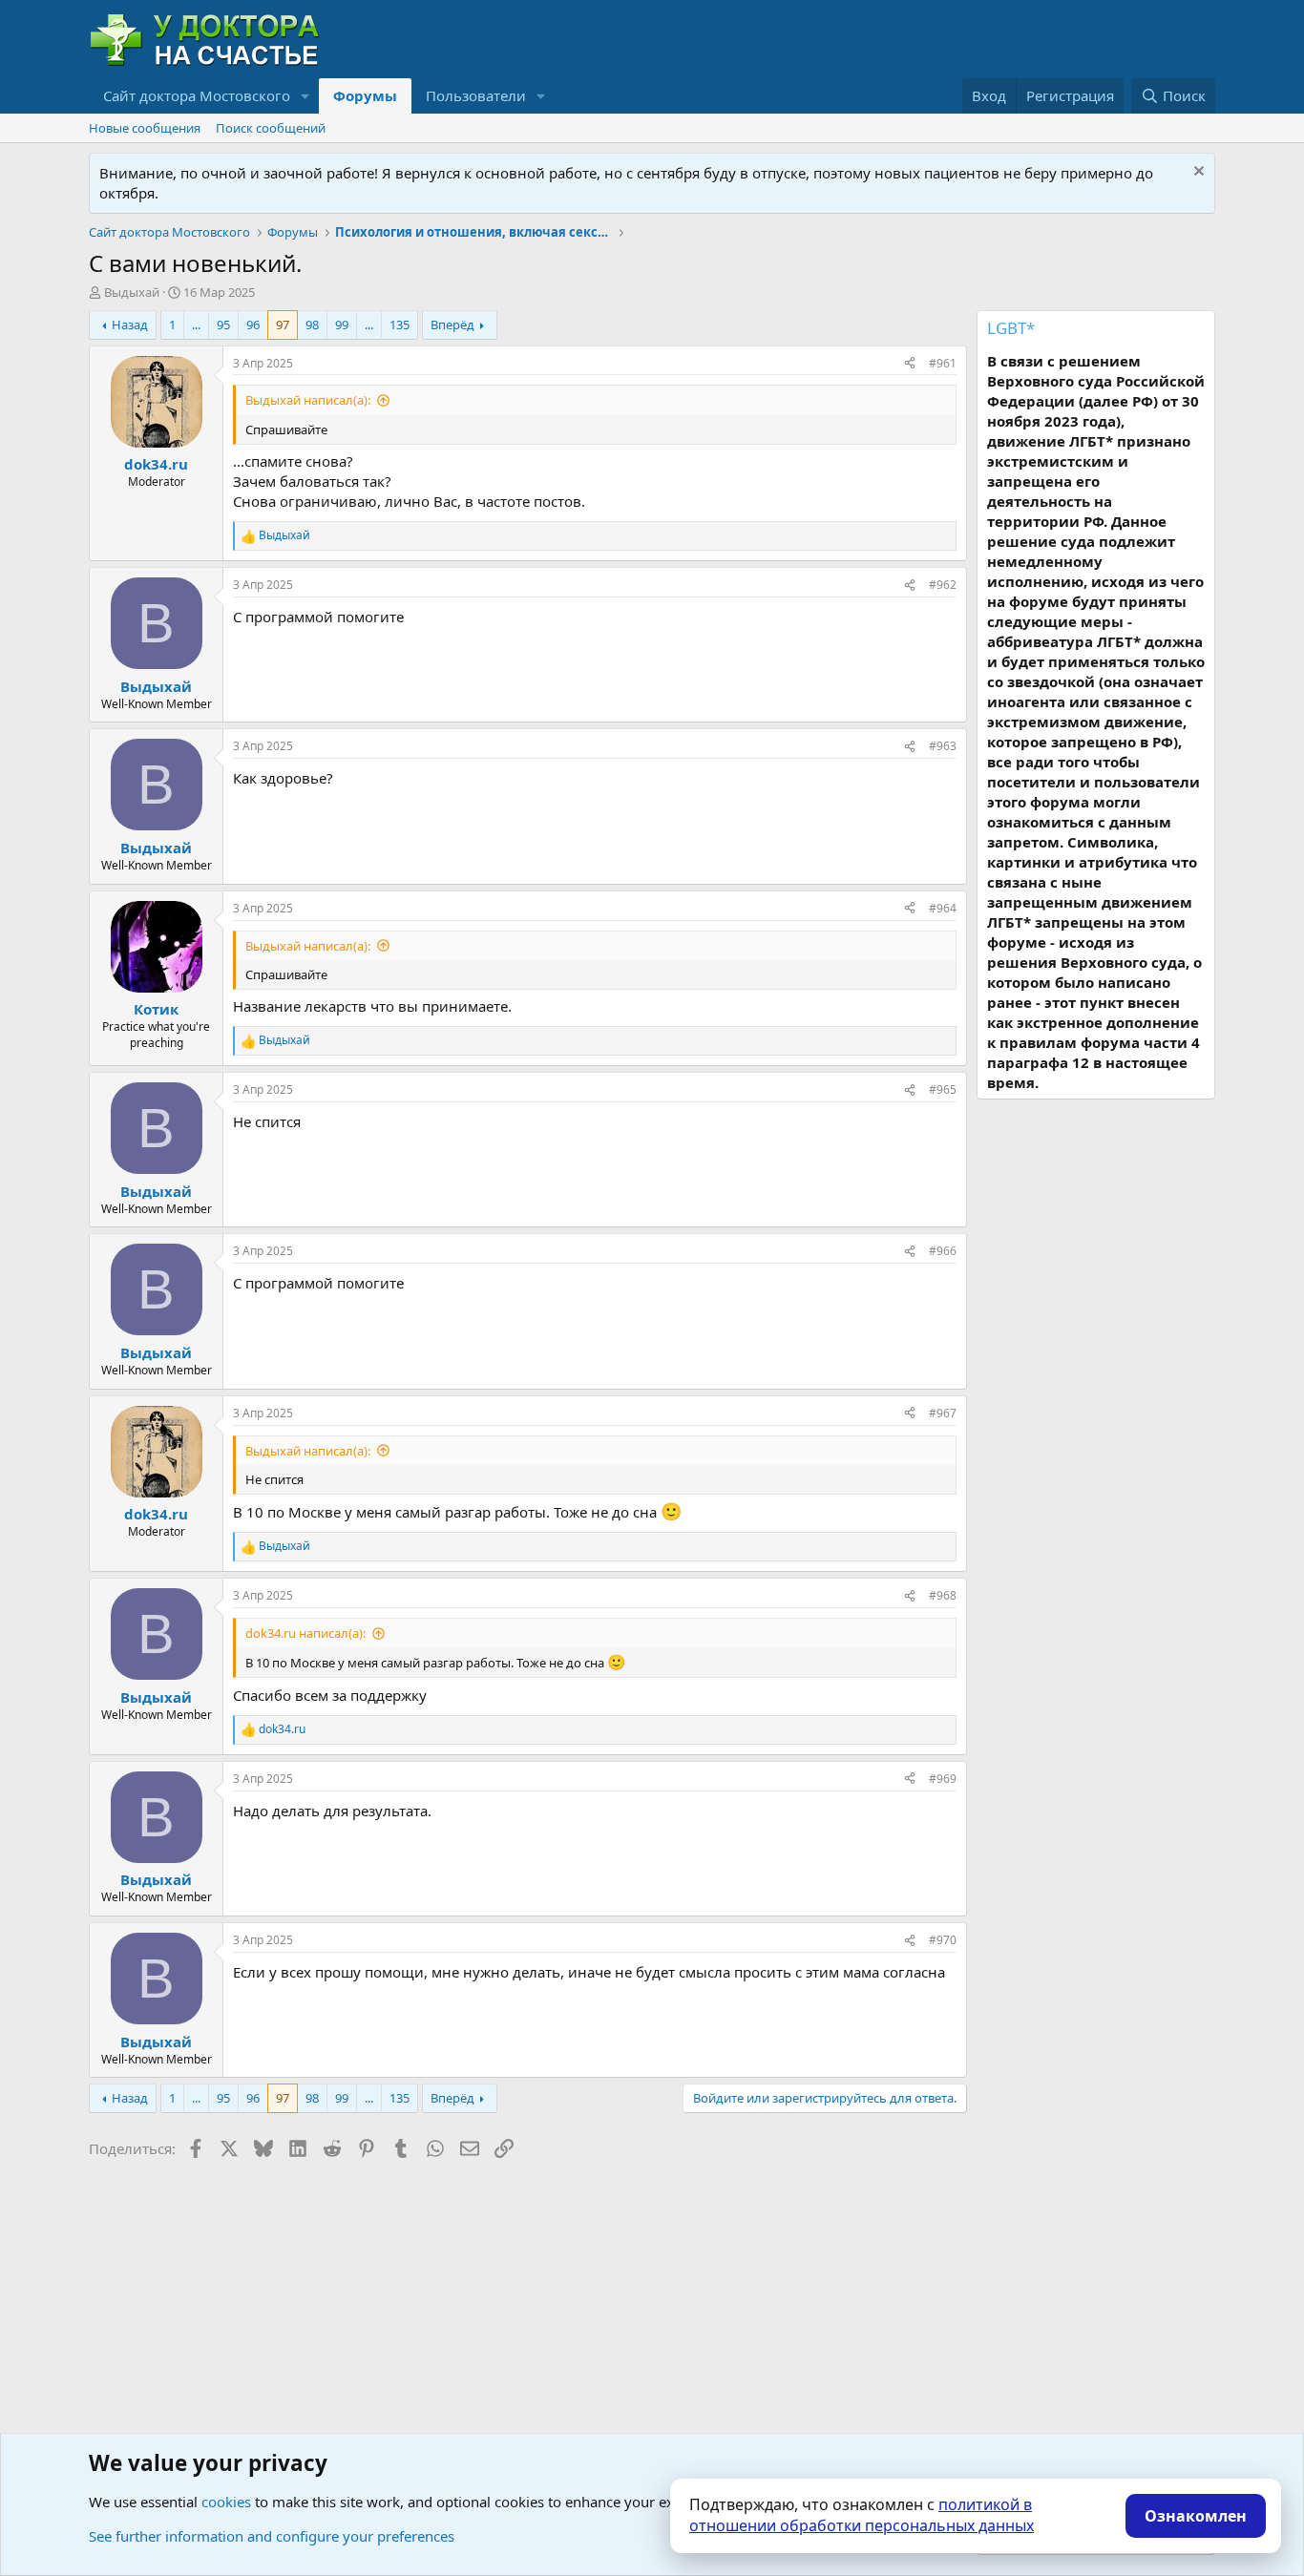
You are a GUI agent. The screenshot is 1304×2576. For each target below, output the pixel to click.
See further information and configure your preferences (272, 2536)
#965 (943, 1089)
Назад (130, 325)
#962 (943, 585)
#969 (943, 1779)
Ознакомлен (1196, 2516)
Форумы (365, 95)
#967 (943, 1413)
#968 (943, 1595)
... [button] (196, 325)
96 (253, 325)
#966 (943, 1251)
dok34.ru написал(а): (305, 1633)
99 (342, 325)
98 (312, 325)
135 (400, 325)
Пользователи (476, 95)
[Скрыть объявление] (1197, 173)
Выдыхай (132, 292)
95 (223, 325)
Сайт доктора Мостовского (197, 95)
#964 (943, 908)
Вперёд (452, 325)
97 (283, 325)
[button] (305, 96)
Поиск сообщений (271, 128)
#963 (943, 746)
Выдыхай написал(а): (308, 400)
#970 (943, 1940)
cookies (226, 2502)
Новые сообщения (145, 128)
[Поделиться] (910, 364)
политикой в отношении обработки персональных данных (862, 2515)
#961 (943, 363)
